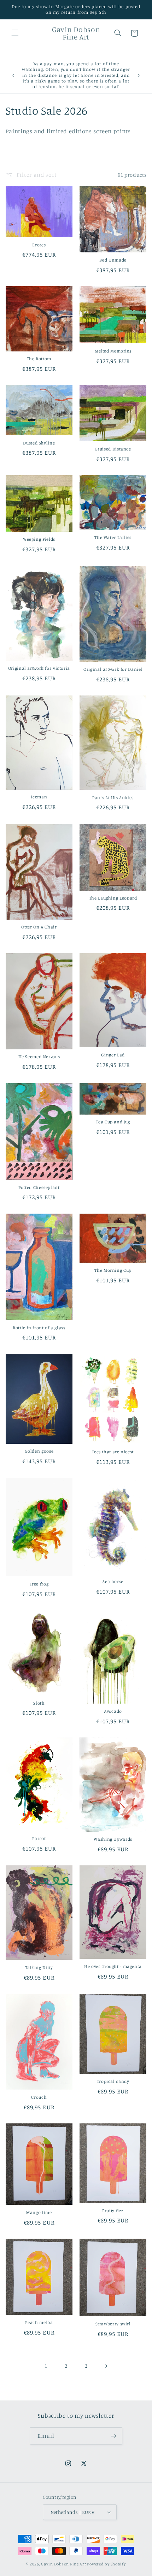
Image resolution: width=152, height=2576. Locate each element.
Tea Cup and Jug (113, 1122)
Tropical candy (113, 2081)
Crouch (39, 2097)
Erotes (39, 245)
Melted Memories (113, 351)
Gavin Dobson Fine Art (63, 2564)
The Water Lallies (113, 537)
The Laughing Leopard (113, 898)
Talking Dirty (39, 1967)
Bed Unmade (113, 260)
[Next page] (106, 2366)
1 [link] (46, 2366)
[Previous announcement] (13, 75)
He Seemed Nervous (39, 1057)
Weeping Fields (39, 539)
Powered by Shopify (106, 2564)
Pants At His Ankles (113, 798)
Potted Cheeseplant (39, 1187)
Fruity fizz (113, 2211)
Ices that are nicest (113, 1452)
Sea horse (113, 1581)
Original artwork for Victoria (39, 668)
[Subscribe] (114, 2436)
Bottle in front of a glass (39, 1328)
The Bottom (39, 359)
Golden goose (39, 1451)
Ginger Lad (113, 1055)
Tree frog (39, 1584)
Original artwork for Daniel (113, 669)
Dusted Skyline (39, 443)
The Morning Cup (113, 1270)
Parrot (39, 1838)
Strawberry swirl (113, 2324)
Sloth (39, 1703)
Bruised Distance (113, 449)
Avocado (113, 1711)
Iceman (39, 797)
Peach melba (39, 2322)
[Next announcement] (139, 75)
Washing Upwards (113, 1839)
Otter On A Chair (39, 927)
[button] (15, 33)
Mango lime (39, 2212)
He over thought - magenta (113, 1966)
